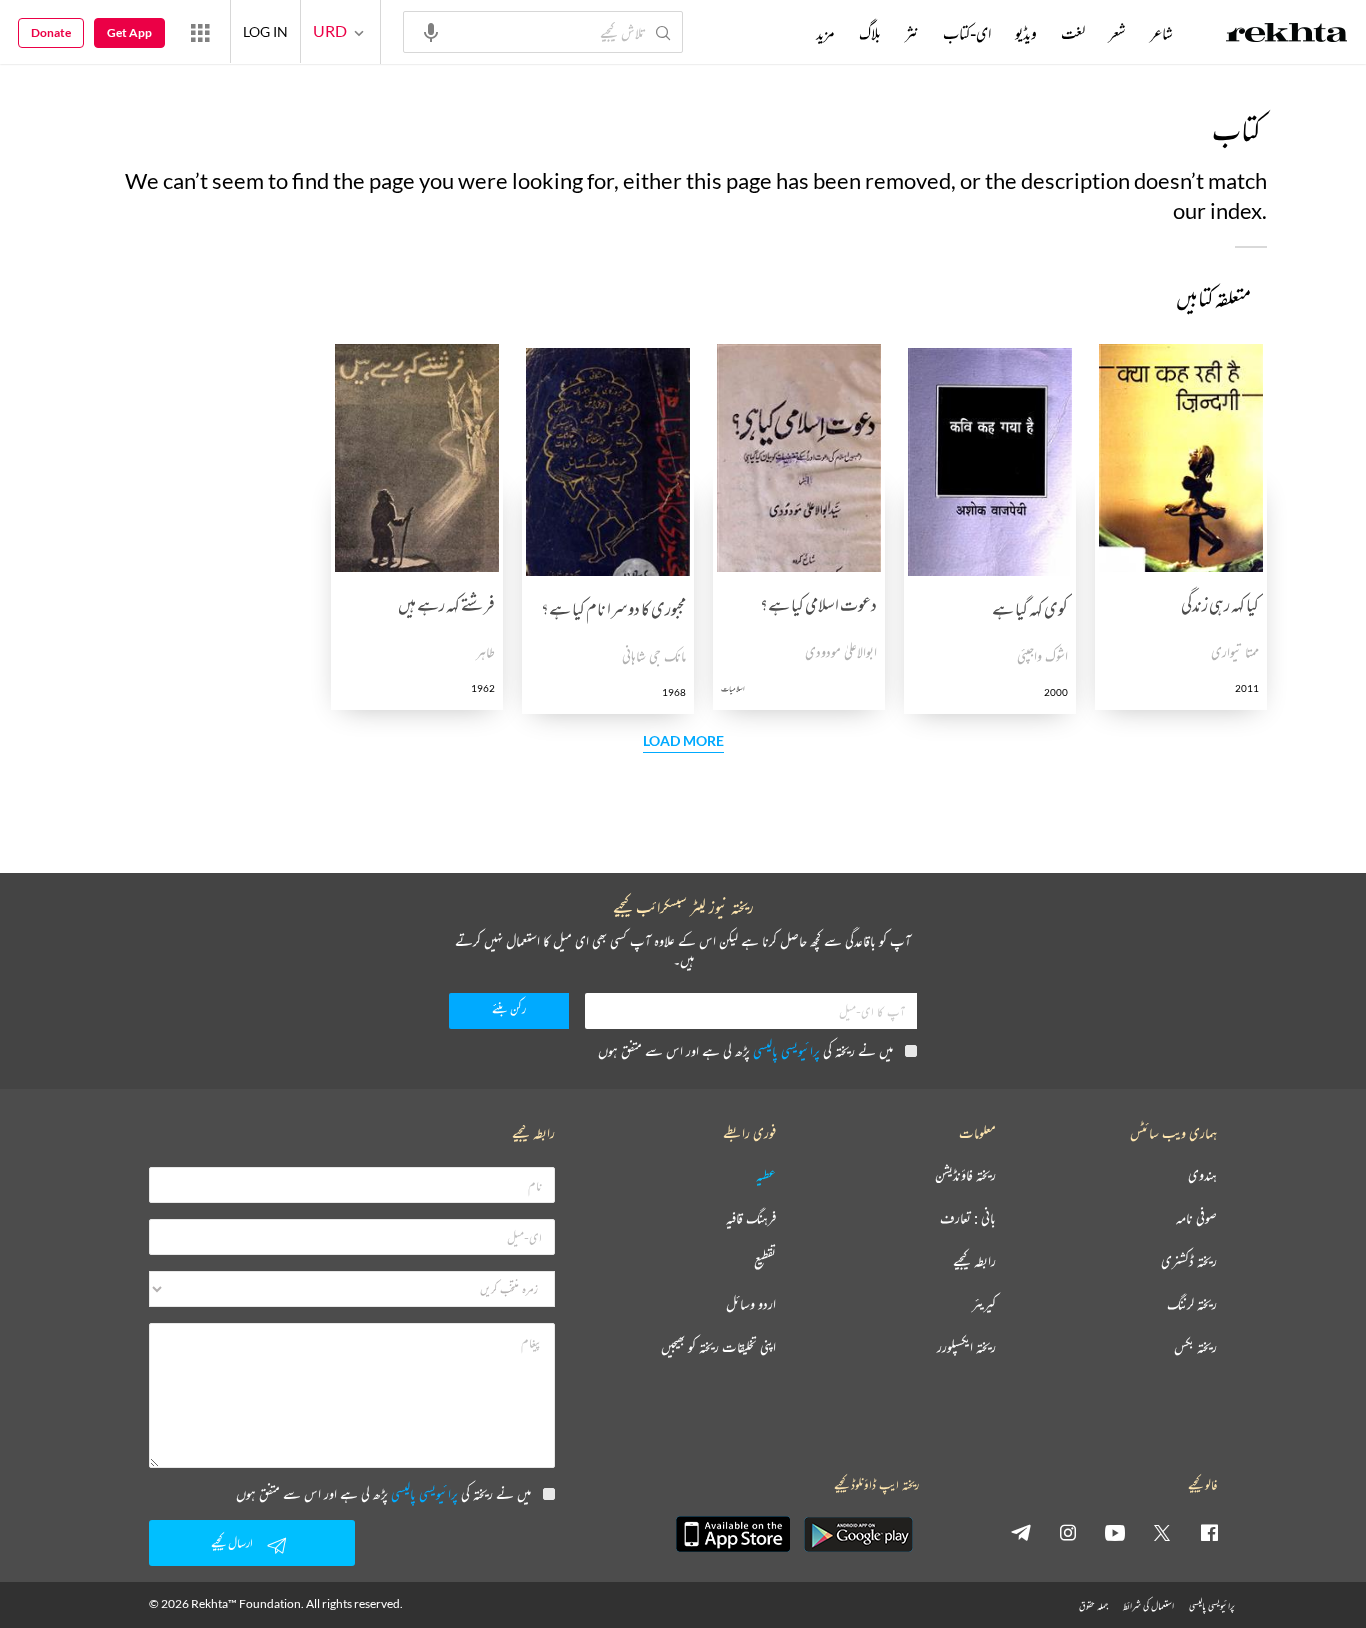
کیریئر (984, 1304)
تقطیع (765, 1261)
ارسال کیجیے (232, 1542)
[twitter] (1162, 1532)
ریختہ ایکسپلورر (966, 1347)
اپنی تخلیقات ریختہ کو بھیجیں (718, 1347)
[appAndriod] (858, 1534)
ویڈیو (1026, 33)
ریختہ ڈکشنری (1189, 1261)
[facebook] (1209, 1532)
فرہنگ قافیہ (751, 1218)
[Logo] (1287, 35)
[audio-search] (431, 31)
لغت (1073, 33)
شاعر (1161, 33)
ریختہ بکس (1195, 1347)
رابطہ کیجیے (974, 1261)
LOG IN (265, 31)
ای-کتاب (967, 33)
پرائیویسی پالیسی (786, 1050)
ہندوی (1202, 1175)
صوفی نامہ (1196, 1218)
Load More (683, 741)
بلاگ (870, 33)
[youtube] (1115, 1532)
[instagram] (1068, 1532)
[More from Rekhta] (200, 32)
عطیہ (766, 1175)
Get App (129, 32)
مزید (825, 33)
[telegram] (1021, 1532)
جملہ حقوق (1093, 1605)
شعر (1117, 33)
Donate (51, 32)
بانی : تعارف (968, 1218)
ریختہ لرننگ (1192, 1304)
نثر (912, 33)
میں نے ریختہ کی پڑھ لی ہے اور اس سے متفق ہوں (745, 1050)
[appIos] (733, 1534)
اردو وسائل (751, 1304)
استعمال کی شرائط (1148, 1605)
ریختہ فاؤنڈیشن (965, 1175)
